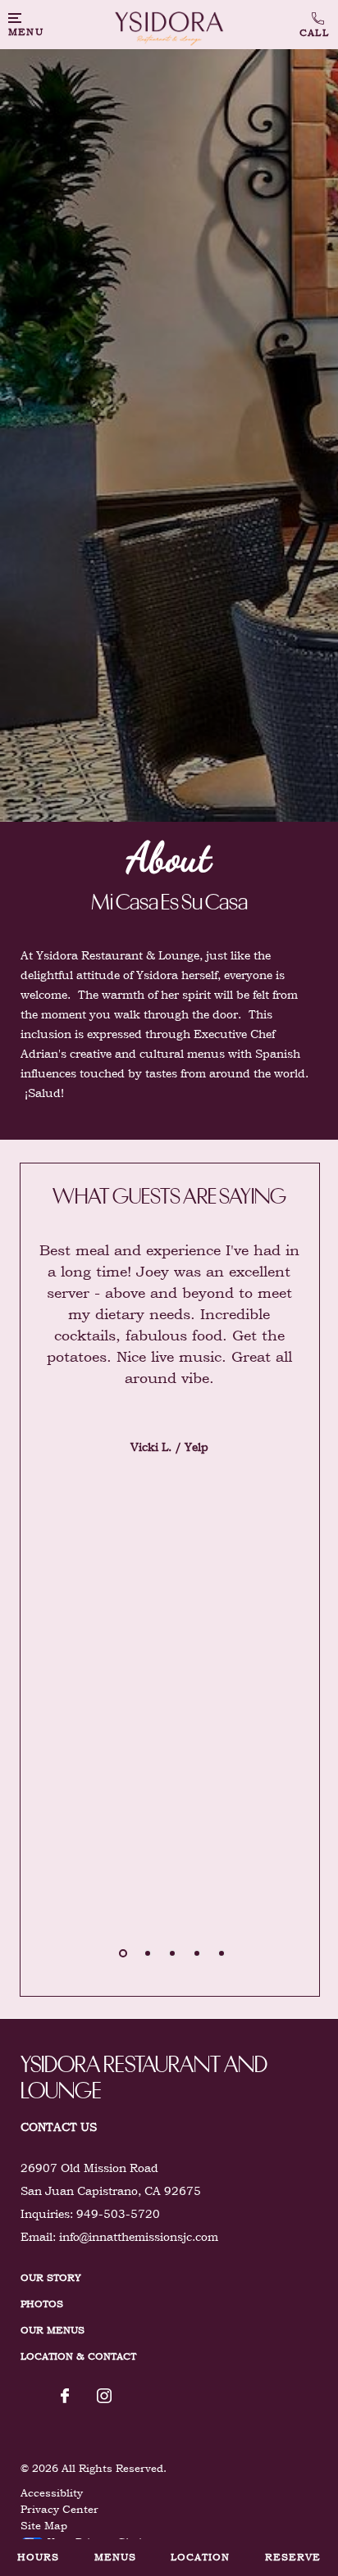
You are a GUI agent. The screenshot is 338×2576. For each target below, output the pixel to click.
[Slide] (123, 1953)
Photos (42, 2304)
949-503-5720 (315, 25)
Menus (115, 2557)
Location (200, 2557)
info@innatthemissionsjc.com (139, 2237)
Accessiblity (52, 2493)
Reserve (293, 2557)
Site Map (44, 2526)
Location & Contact (78, 2356)
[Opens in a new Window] (65, 2397)
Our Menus (53, 2330)
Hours (38, 2557)
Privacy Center (59, 2509)
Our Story (51, 2278)
